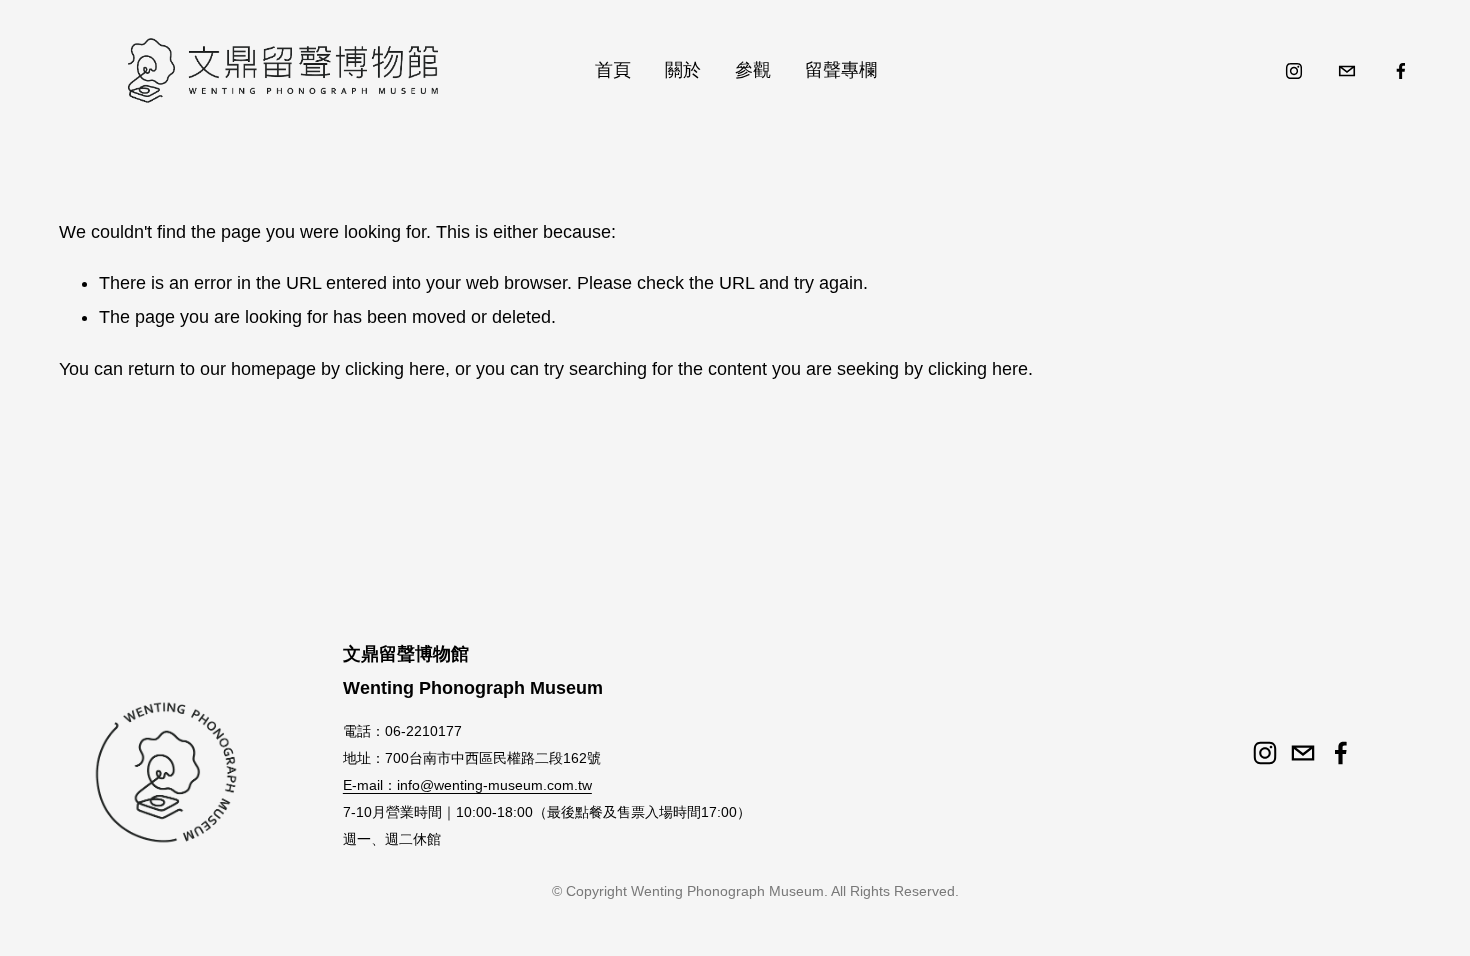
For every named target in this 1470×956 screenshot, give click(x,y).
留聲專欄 (841, 70)
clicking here (395, 369)
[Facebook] (1401, 71)
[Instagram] (1294, 71)
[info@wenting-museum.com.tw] (1347, 71)
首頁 (613, 70)
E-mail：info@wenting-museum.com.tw (467, 785)
